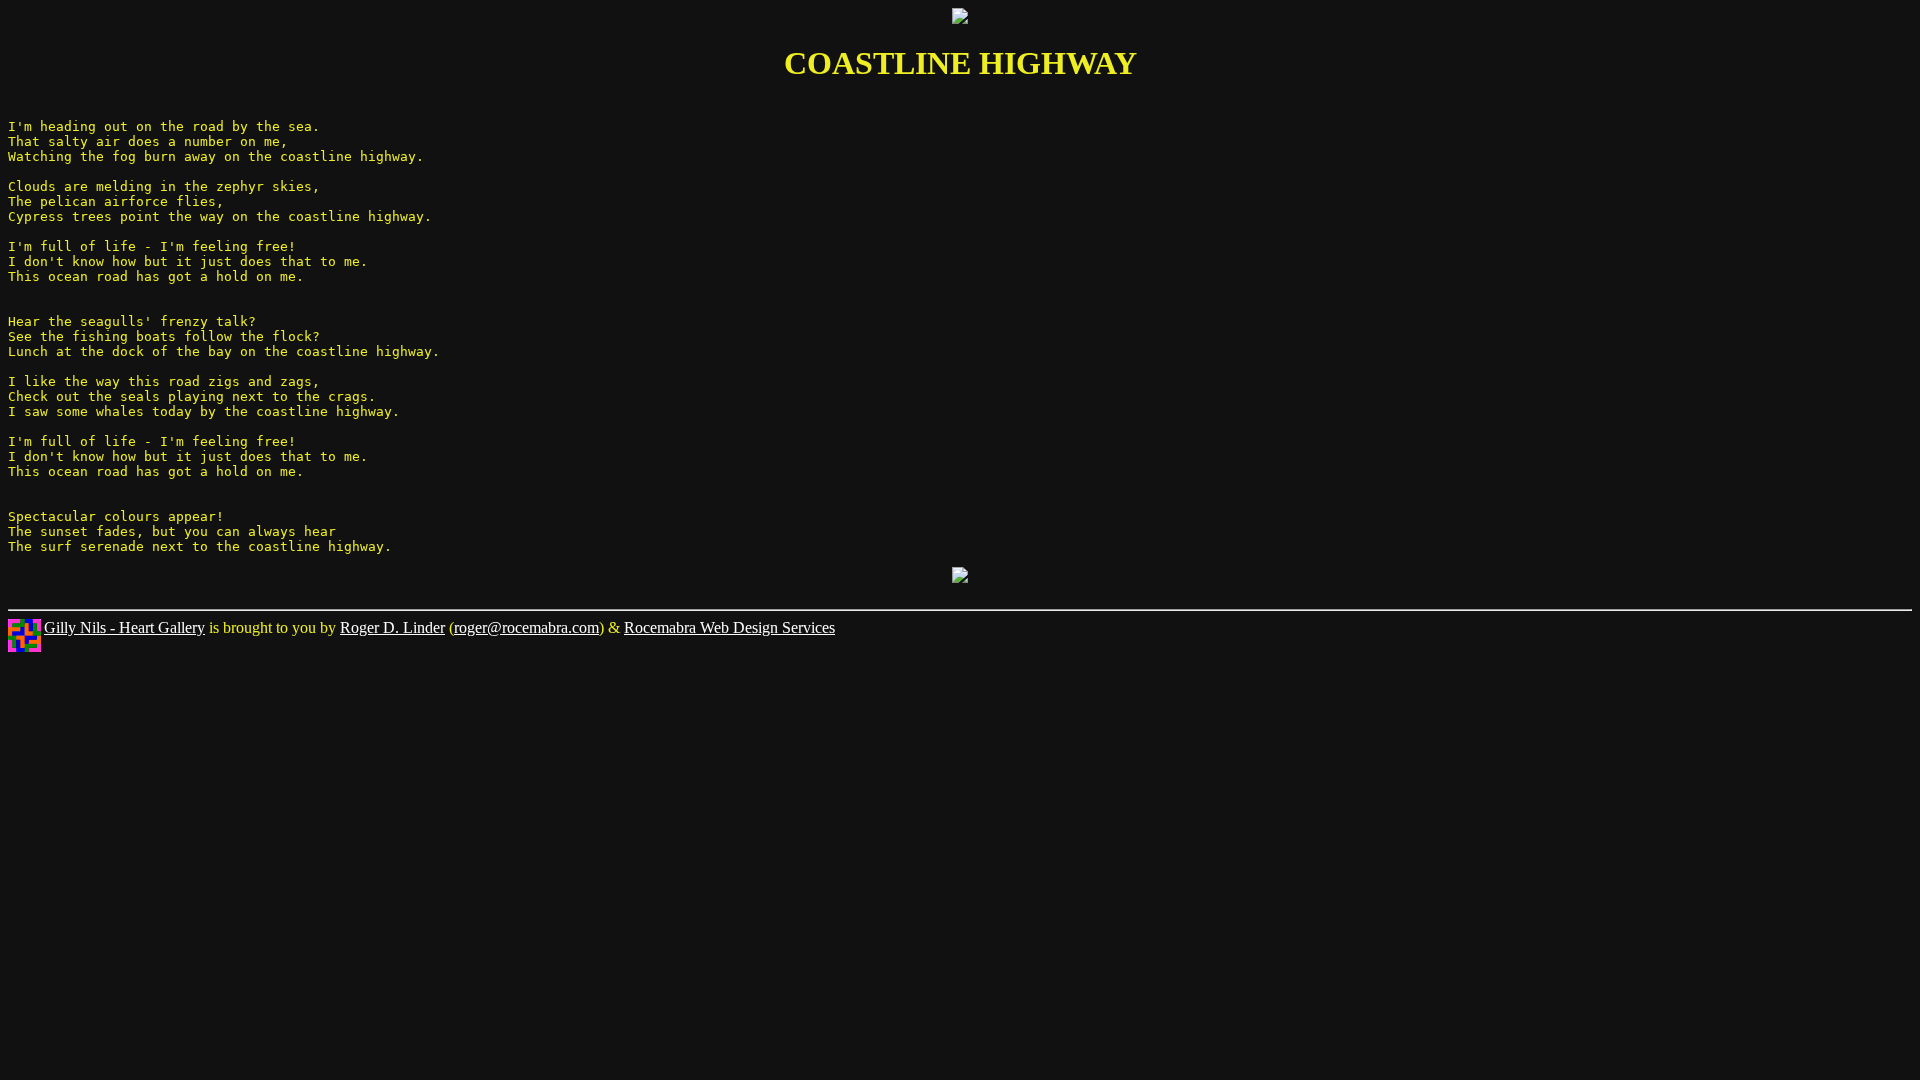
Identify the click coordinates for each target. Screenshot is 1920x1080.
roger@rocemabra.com (526, 627)
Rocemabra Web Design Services (729, 627)
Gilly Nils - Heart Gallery (124, 627)
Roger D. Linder (392, 627)
